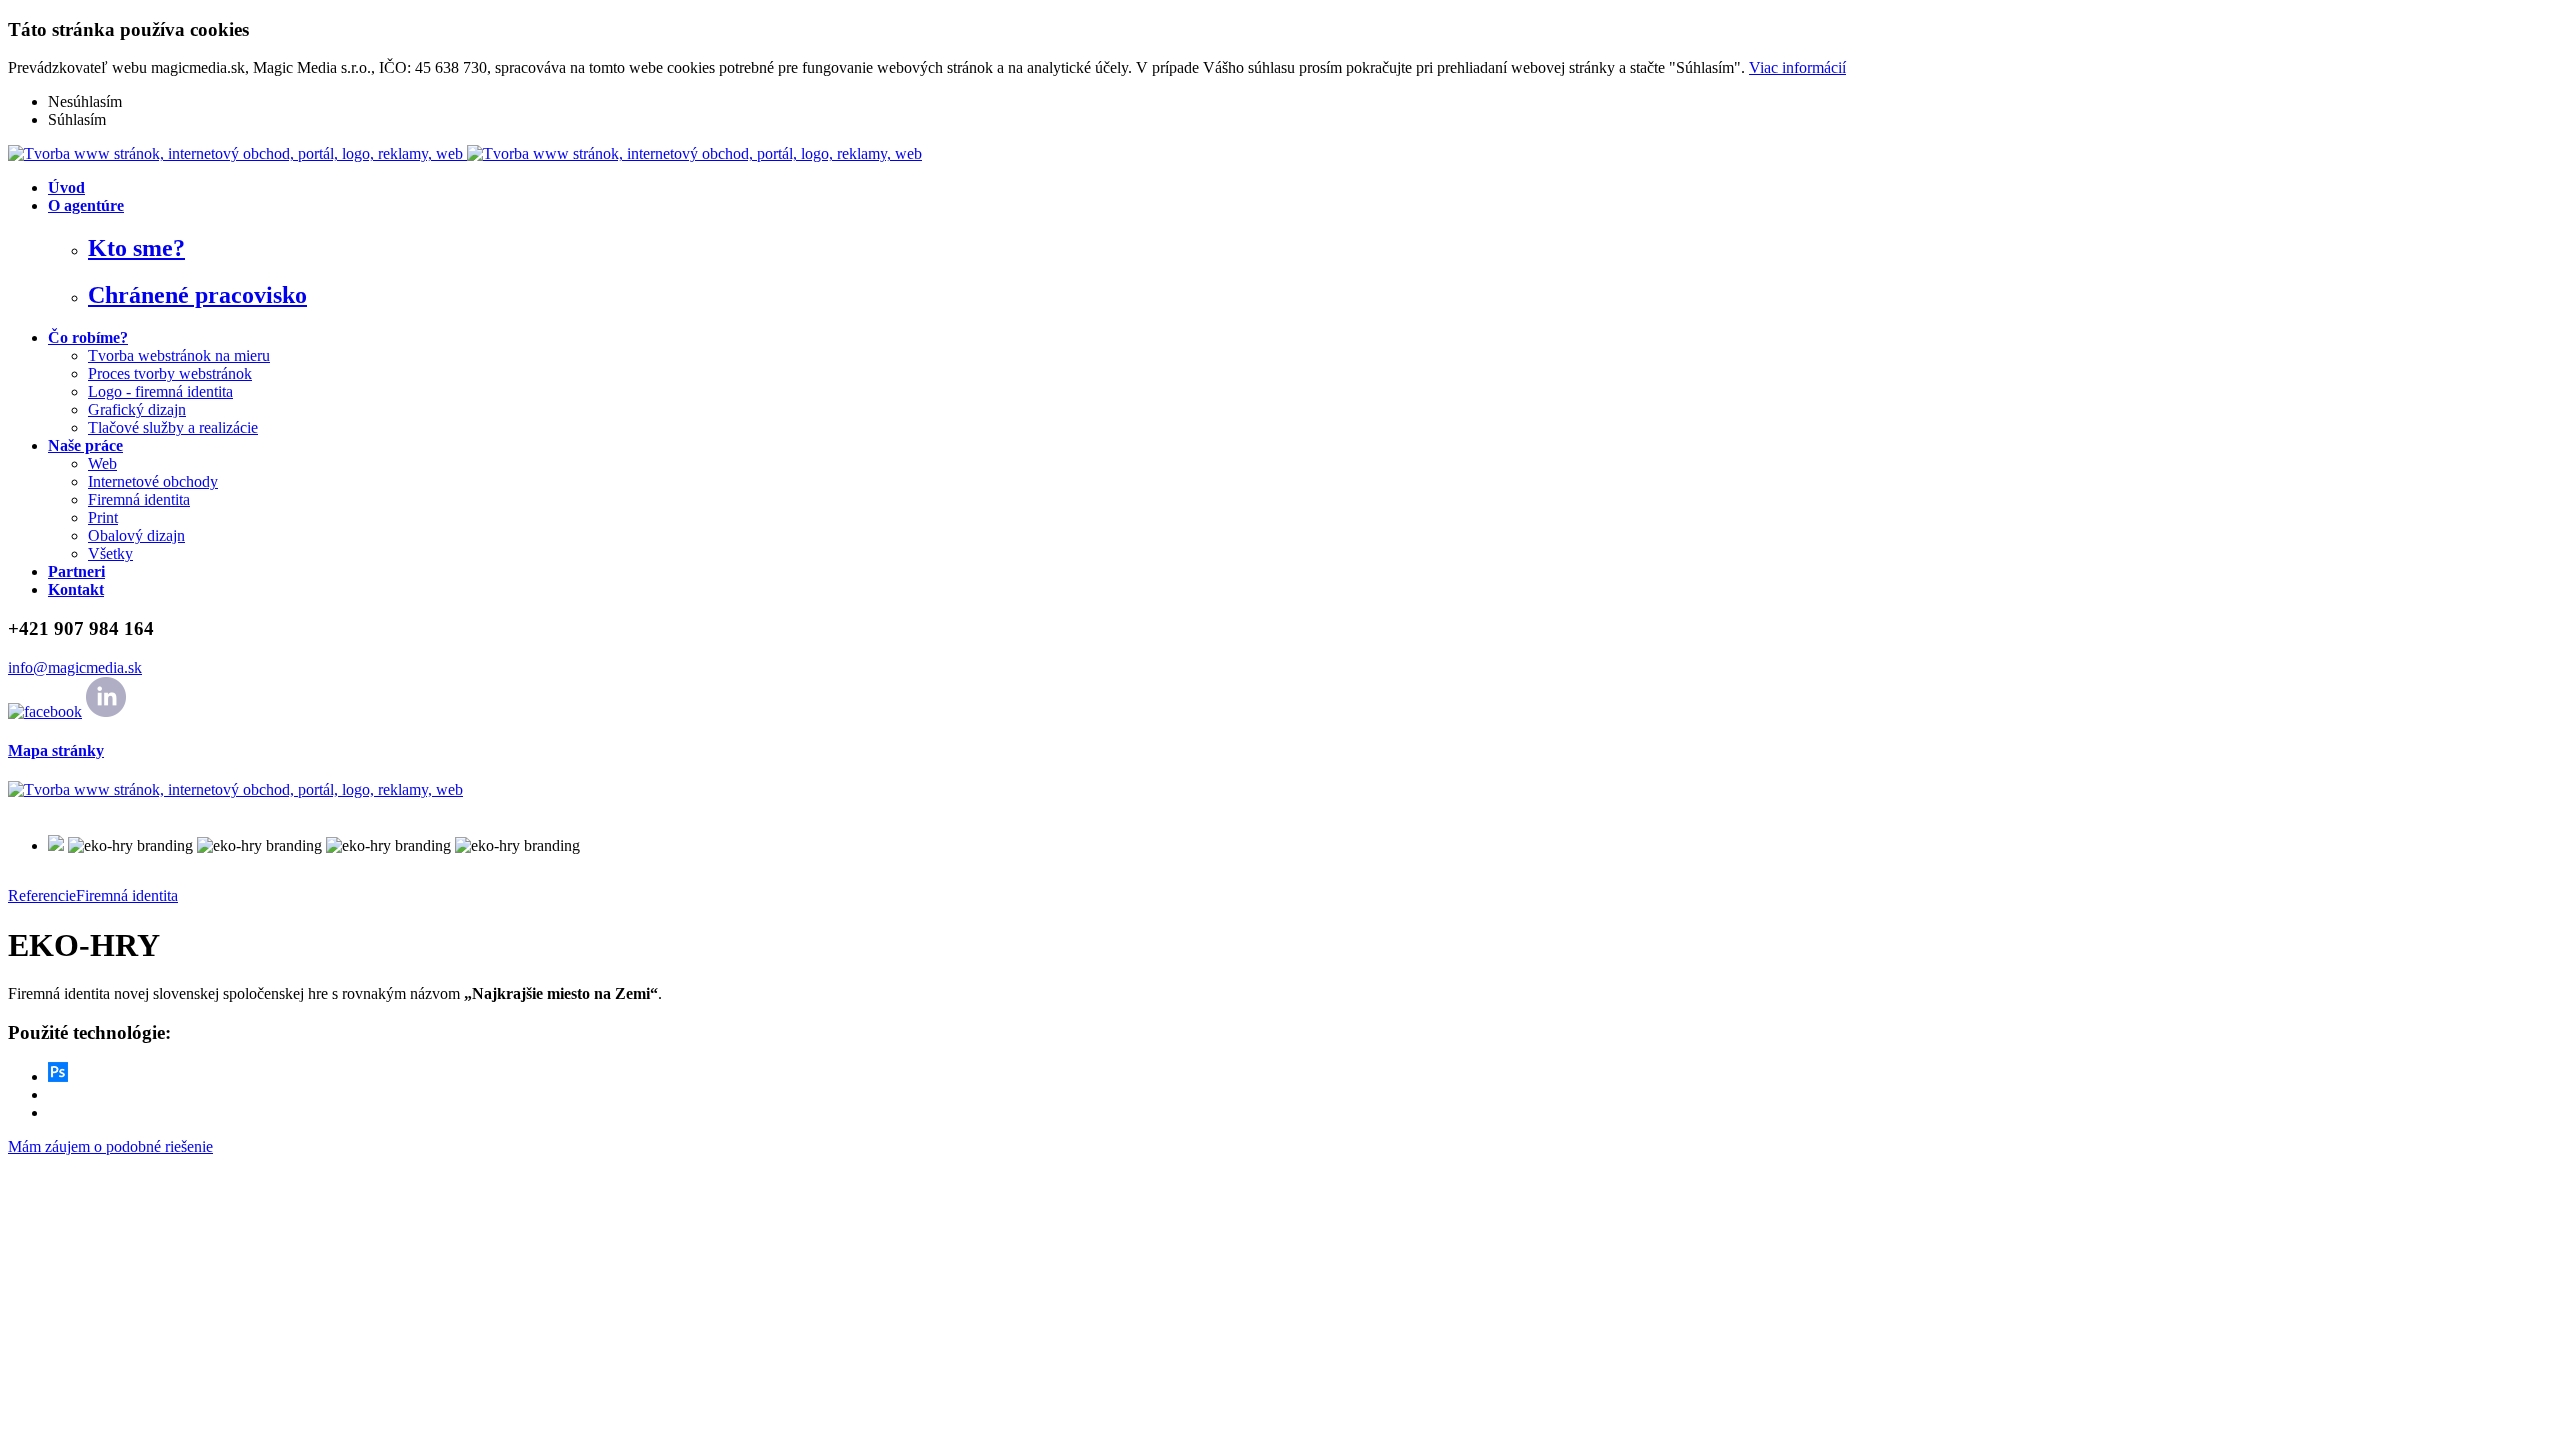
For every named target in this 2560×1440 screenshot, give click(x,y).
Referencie (42, 895)
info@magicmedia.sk (75, 667)
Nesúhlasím (85, 101)
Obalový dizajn (136, 535)
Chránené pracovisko (197, 295)
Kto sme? (136, 248)
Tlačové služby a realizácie (173, 427)
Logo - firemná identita (160, 391)
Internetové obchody (153, 481)
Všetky (110, 553)
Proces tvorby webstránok (170, 373)
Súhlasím (77, 119)
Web (102, 463)
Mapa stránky (56, 750)
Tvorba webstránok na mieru (179, 355)
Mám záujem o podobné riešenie (110, 1146)
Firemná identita (139, 499)
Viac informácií (1797, 67)
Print (103, 517)
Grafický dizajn (137, 409)
